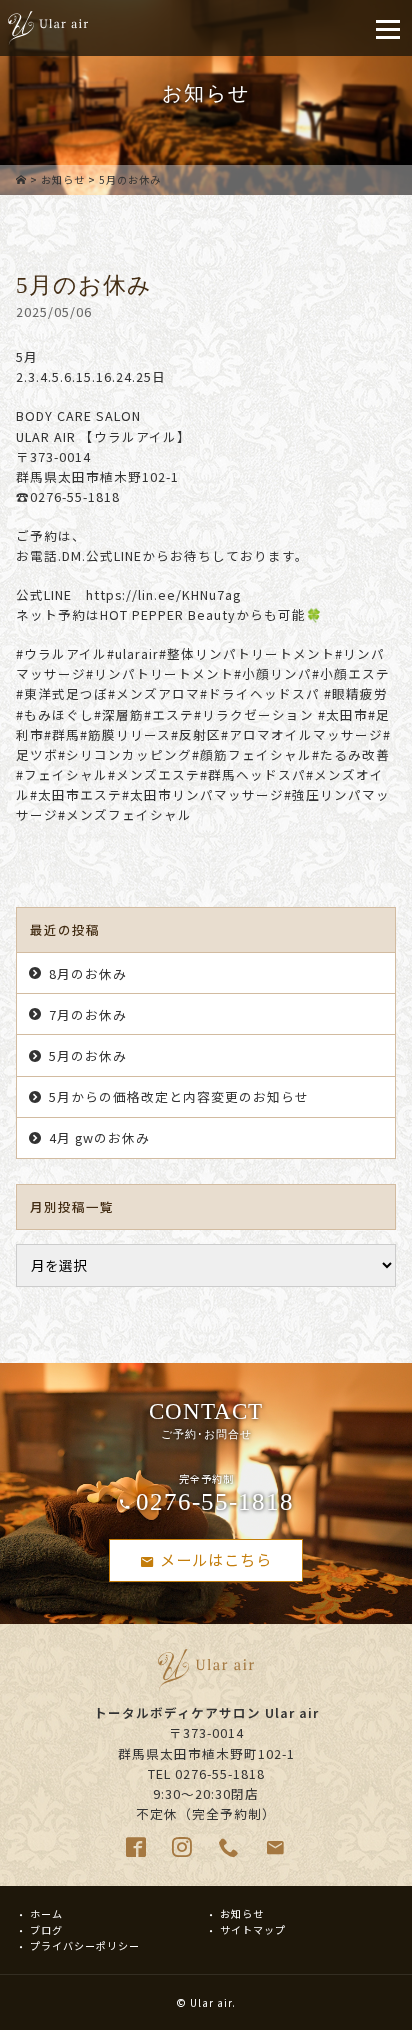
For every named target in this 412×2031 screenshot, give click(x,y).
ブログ (46, 1929)
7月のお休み (88, 1014)
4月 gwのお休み (99, 1137)
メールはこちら (216, 1559)
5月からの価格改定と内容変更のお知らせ (179, 1096)
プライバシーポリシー (85, 1945)
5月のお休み (88, 1055)
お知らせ (63, 179)
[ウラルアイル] (21, 179)
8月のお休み (88, 973)
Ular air (211, 2002)
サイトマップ (253, 1929)
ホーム (46, 1913)
